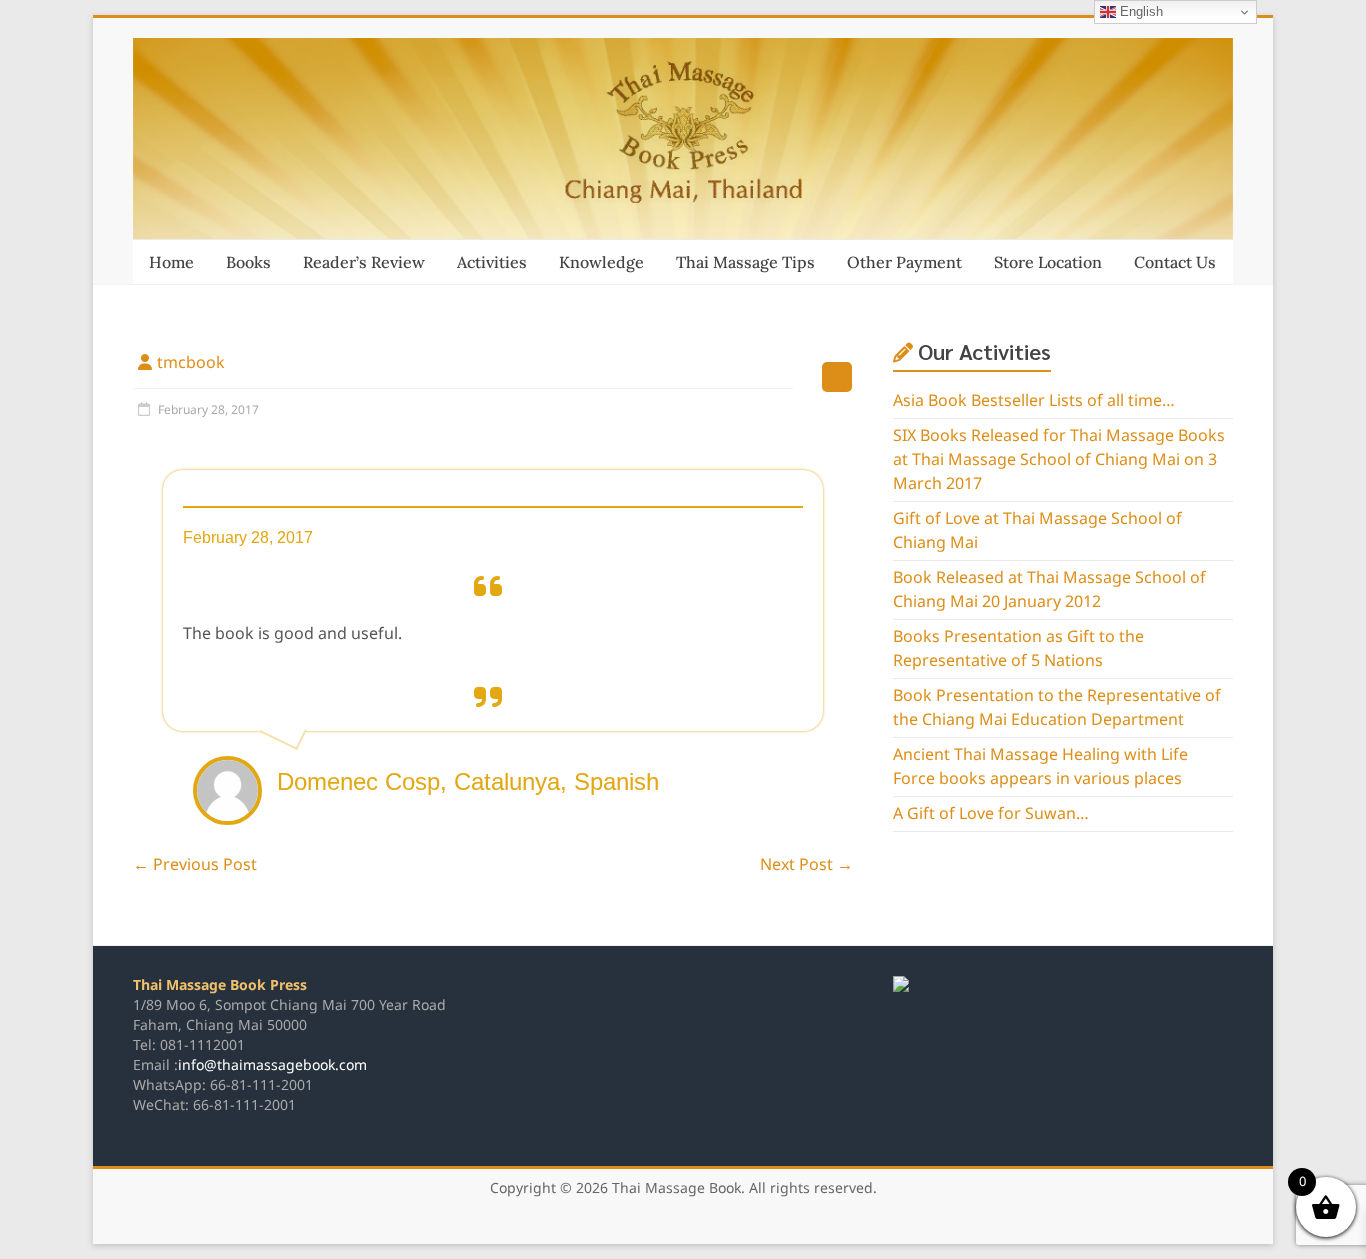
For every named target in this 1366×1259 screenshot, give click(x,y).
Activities (492, 262)
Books (248, 262)
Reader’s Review (364, 262)
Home (171, 262)
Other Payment (904, 262)
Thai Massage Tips (745, 262)
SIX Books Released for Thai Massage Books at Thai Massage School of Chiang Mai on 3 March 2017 (1059, 460)
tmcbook (191, 363)
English (1139, 11)
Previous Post (195, 865)
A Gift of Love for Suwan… (991, 814)
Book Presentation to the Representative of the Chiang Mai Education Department (1057, 708)
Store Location (1048, 262)
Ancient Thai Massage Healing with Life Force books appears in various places (1040, 767)
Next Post (806, 865)
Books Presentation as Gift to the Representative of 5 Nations (1018, 649)
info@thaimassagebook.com (272, 1065)
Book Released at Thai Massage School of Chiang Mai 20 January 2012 (1049, 590)
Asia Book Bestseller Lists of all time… (1034, 401)
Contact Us (1175, 262)
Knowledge (601, 262)
